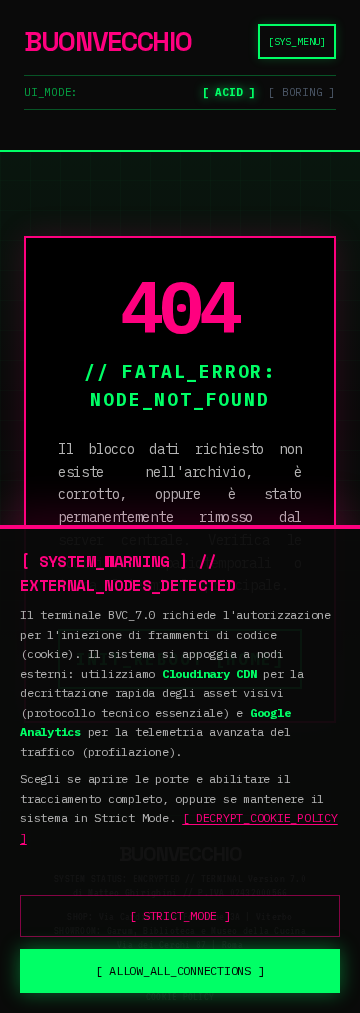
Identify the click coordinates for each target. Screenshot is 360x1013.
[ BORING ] (302, 92)
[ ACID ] (229, 92)
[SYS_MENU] (297, 41)
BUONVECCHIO (107, 41)
